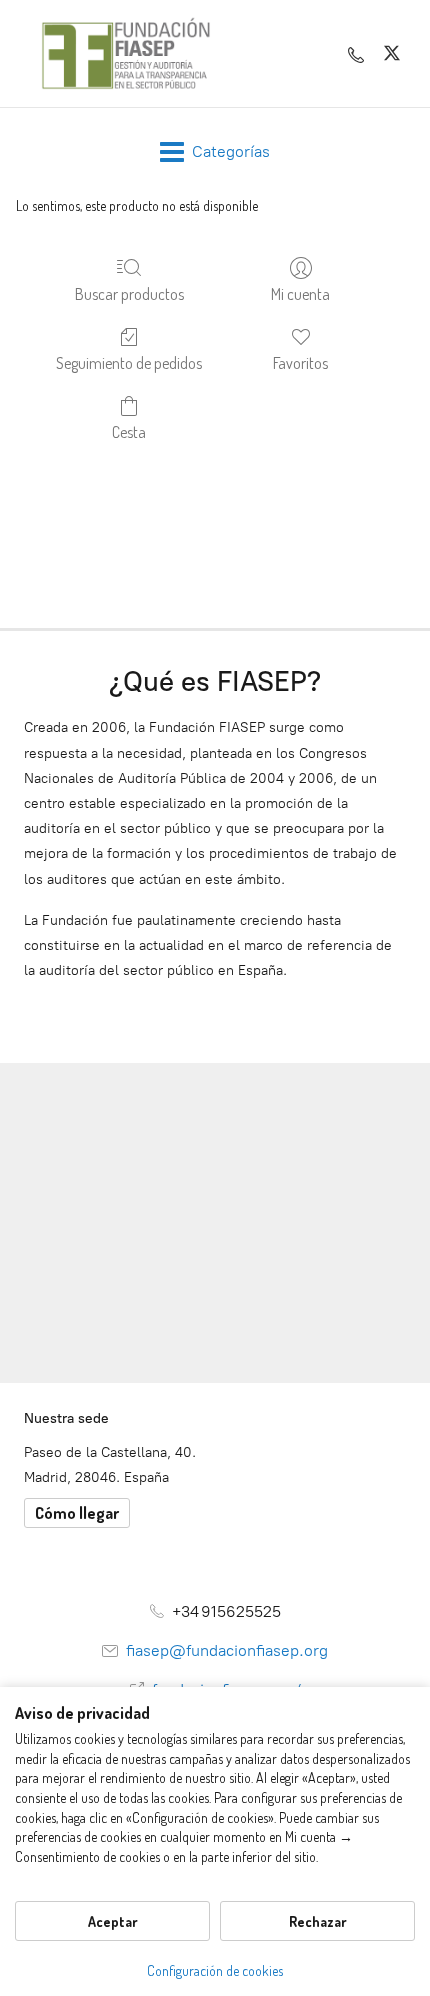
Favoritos (300, 363)
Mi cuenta (300, 294)
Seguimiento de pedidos (129, 363)
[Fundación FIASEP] (126, 53)
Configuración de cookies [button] (215, 1970)
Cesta (129, 432)
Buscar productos (129, 294)
